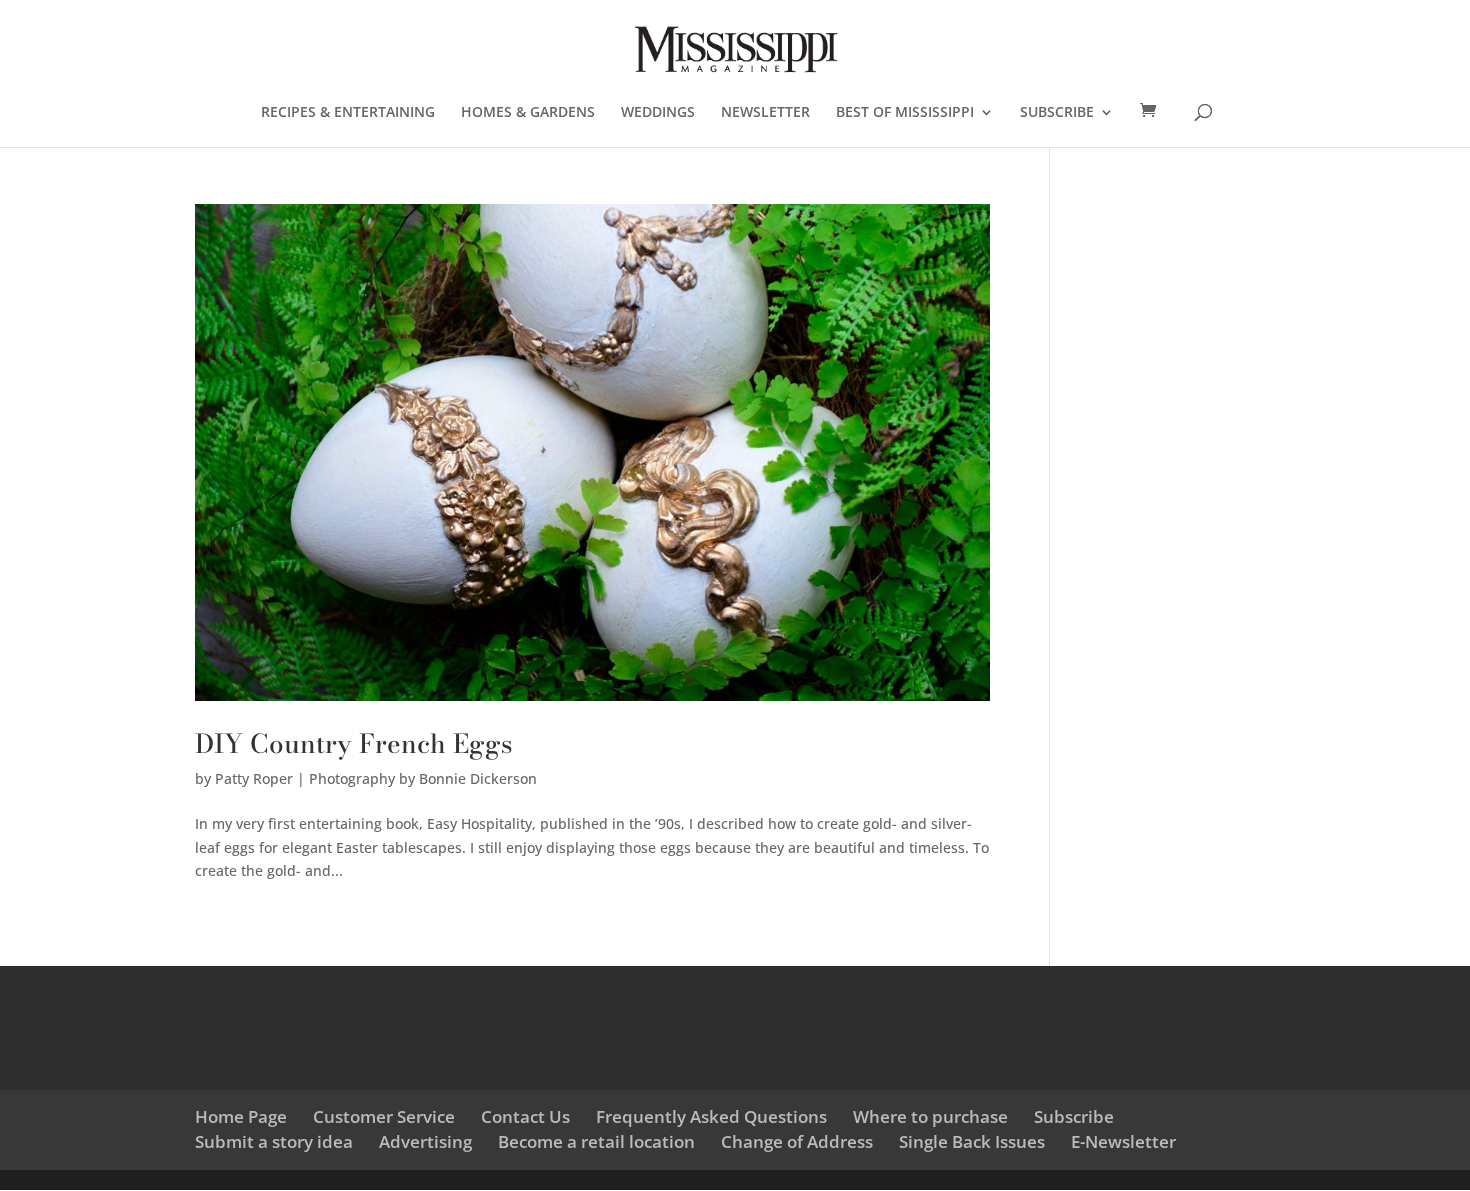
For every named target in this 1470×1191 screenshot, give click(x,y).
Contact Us (525, 1116)
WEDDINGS (658, 113)
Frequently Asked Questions (711, 1116)
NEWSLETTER (765, 113)
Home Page (241, 1116)
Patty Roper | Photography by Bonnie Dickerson (376, 778)
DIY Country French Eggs (354, 743)
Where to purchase (930, 1116)
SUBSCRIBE (1057, 113)
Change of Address (797, 1141)
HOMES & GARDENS (528, 113)
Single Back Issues (972, 1141)
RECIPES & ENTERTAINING (348, 113)
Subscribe (1074, 1116)
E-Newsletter (1123, 1141)
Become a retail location (596, 1141)
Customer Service (384, 1116)
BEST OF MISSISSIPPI (905, 113)
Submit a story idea (274, 1141)
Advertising (425, 1141)
